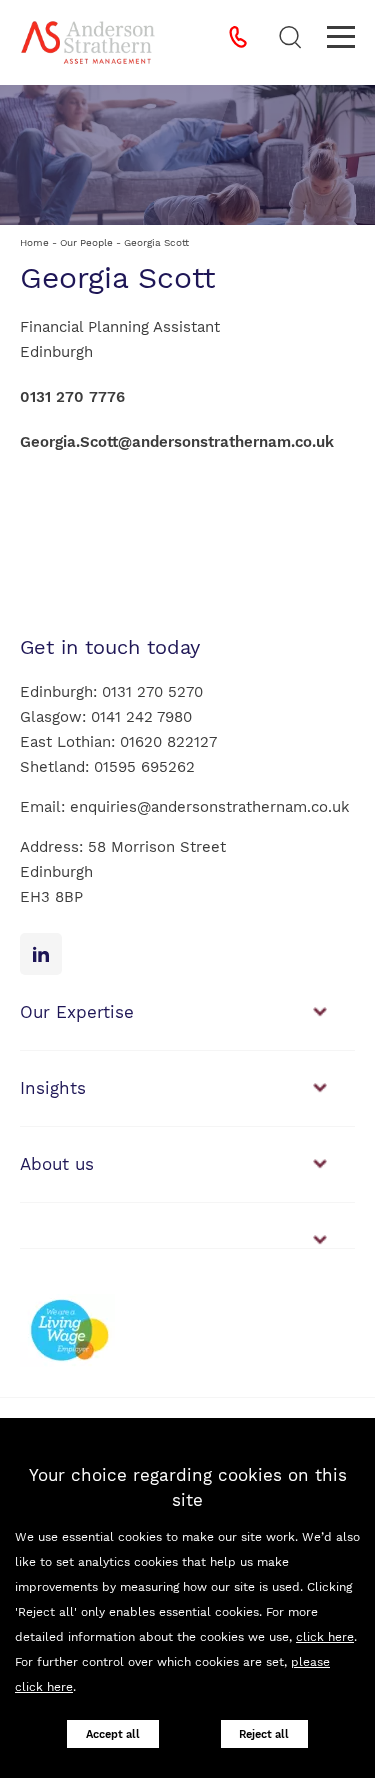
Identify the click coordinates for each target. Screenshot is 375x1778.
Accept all (113, 1734)
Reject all (264, 1734)
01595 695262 (144, 767)
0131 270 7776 (72, 397)
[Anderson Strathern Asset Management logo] (88, 42)
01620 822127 (168, 742)
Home (34, 242)
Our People (86, 242)
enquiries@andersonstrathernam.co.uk (210, 807)
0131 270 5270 (152, 692)
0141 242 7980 (141, 717)
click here (325, 1637)
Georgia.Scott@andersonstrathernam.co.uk (177, 442)
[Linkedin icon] (41, 954)
